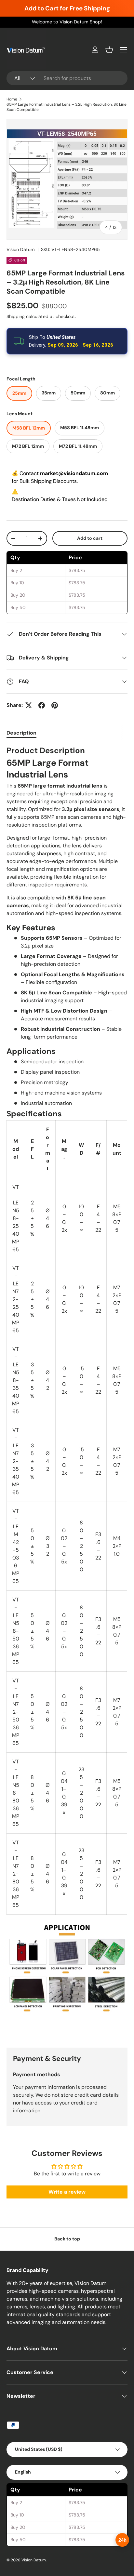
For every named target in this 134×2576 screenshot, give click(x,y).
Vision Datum (21, 249)
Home (12, 99)
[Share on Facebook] (42, 705)
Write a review (67, 2192)
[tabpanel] (67, 1391)
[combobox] (67, 78)
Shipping (16, 316)
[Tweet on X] (29, 705)
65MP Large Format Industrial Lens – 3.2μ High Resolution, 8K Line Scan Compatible (67, 107)
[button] (109, 50)
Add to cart (90, 538)
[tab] (21, 733)
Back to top (67, 2239)
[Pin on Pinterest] (55, 705)
